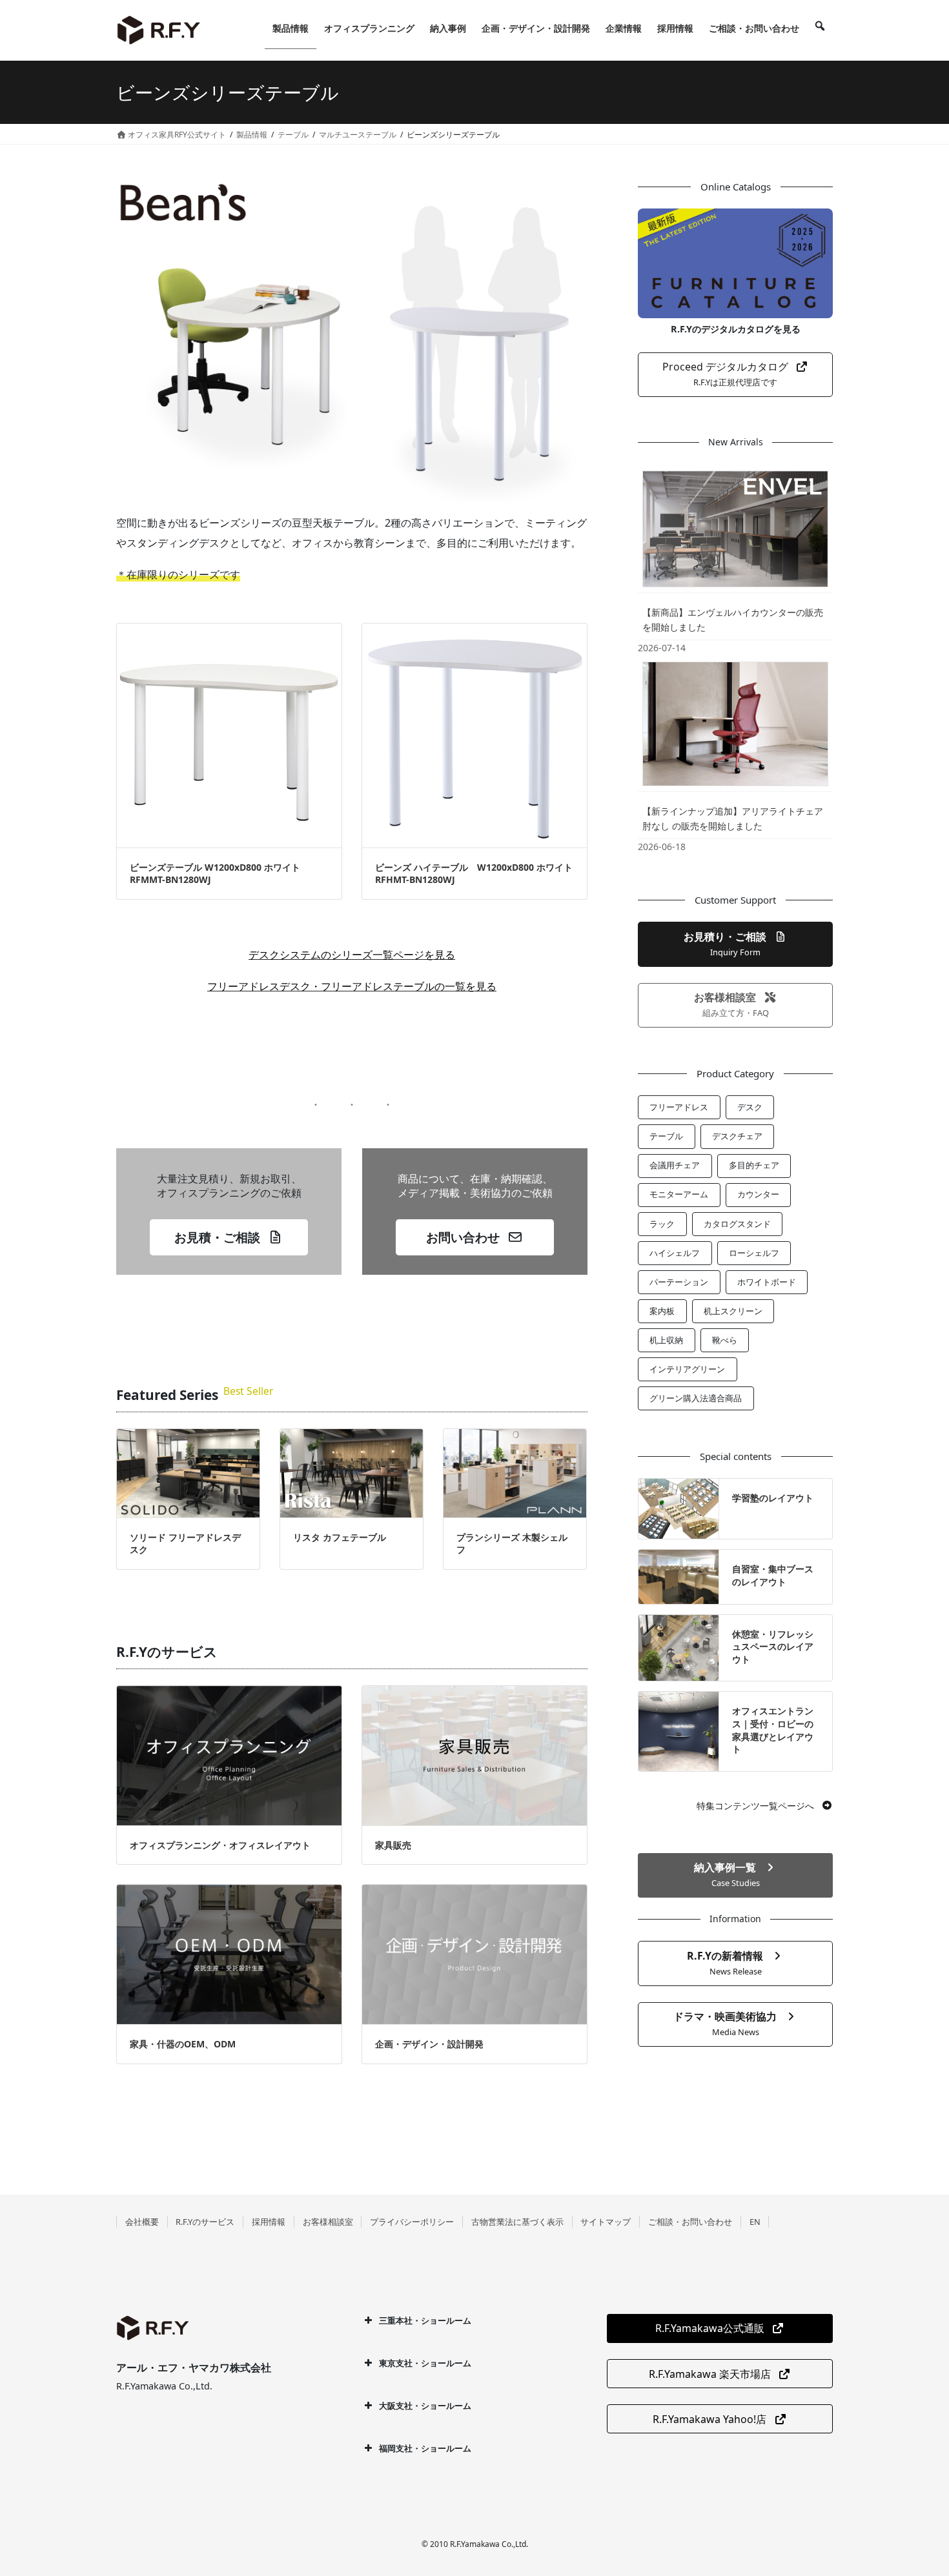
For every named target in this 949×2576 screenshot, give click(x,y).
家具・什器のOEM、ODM (183, 2044)
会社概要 (142, 2222)
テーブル (666, 1136)
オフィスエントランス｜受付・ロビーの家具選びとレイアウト (773, 1730)
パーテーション (679, 1282)
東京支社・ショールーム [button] (425, 2363)
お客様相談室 (328, 2222)
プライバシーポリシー (412, 2222)
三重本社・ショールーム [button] (425, 2320)
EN (755, 2222)
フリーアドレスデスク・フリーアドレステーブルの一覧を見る (352, 986)
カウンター (758, 1194)
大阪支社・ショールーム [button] (425, 2406)
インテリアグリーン (687, 1369)
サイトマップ (606, 2222)
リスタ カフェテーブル (340, 1537)
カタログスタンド (737, 1224)
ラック (662, 1224)
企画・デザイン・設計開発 (429, 2044)
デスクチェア (737, 1136)
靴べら (725, 1340)
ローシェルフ (754, 1253)
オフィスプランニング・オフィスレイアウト (220, 1845)
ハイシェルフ (675, 1253)
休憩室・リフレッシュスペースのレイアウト (773, 1647)
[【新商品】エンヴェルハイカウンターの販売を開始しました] (735, 529)
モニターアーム (679, 1194)
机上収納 (666, 1340)
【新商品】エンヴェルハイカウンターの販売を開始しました (733, 620)
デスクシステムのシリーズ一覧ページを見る (352, 955)
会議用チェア (675, 1165)
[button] (229, 1237)
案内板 (662, 1311)
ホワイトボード (767, 1282)
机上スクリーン (733, 1311)
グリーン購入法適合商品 (696, 1398)
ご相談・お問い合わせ (690, 2222)
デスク (750, 1107)
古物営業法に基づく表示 (517, 2222)
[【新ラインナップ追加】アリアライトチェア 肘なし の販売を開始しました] (735, 724)
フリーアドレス (679, 1107)
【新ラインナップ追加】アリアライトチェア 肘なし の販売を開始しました (733, 818)
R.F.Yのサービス (205, 2222)
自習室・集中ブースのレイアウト (773, 1575)
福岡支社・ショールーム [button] (425, 2448)
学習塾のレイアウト (773, 1498)
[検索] (820, 28)
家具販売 (393, 1845)
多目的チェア (754, 1165)
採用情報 (269, 2222)
